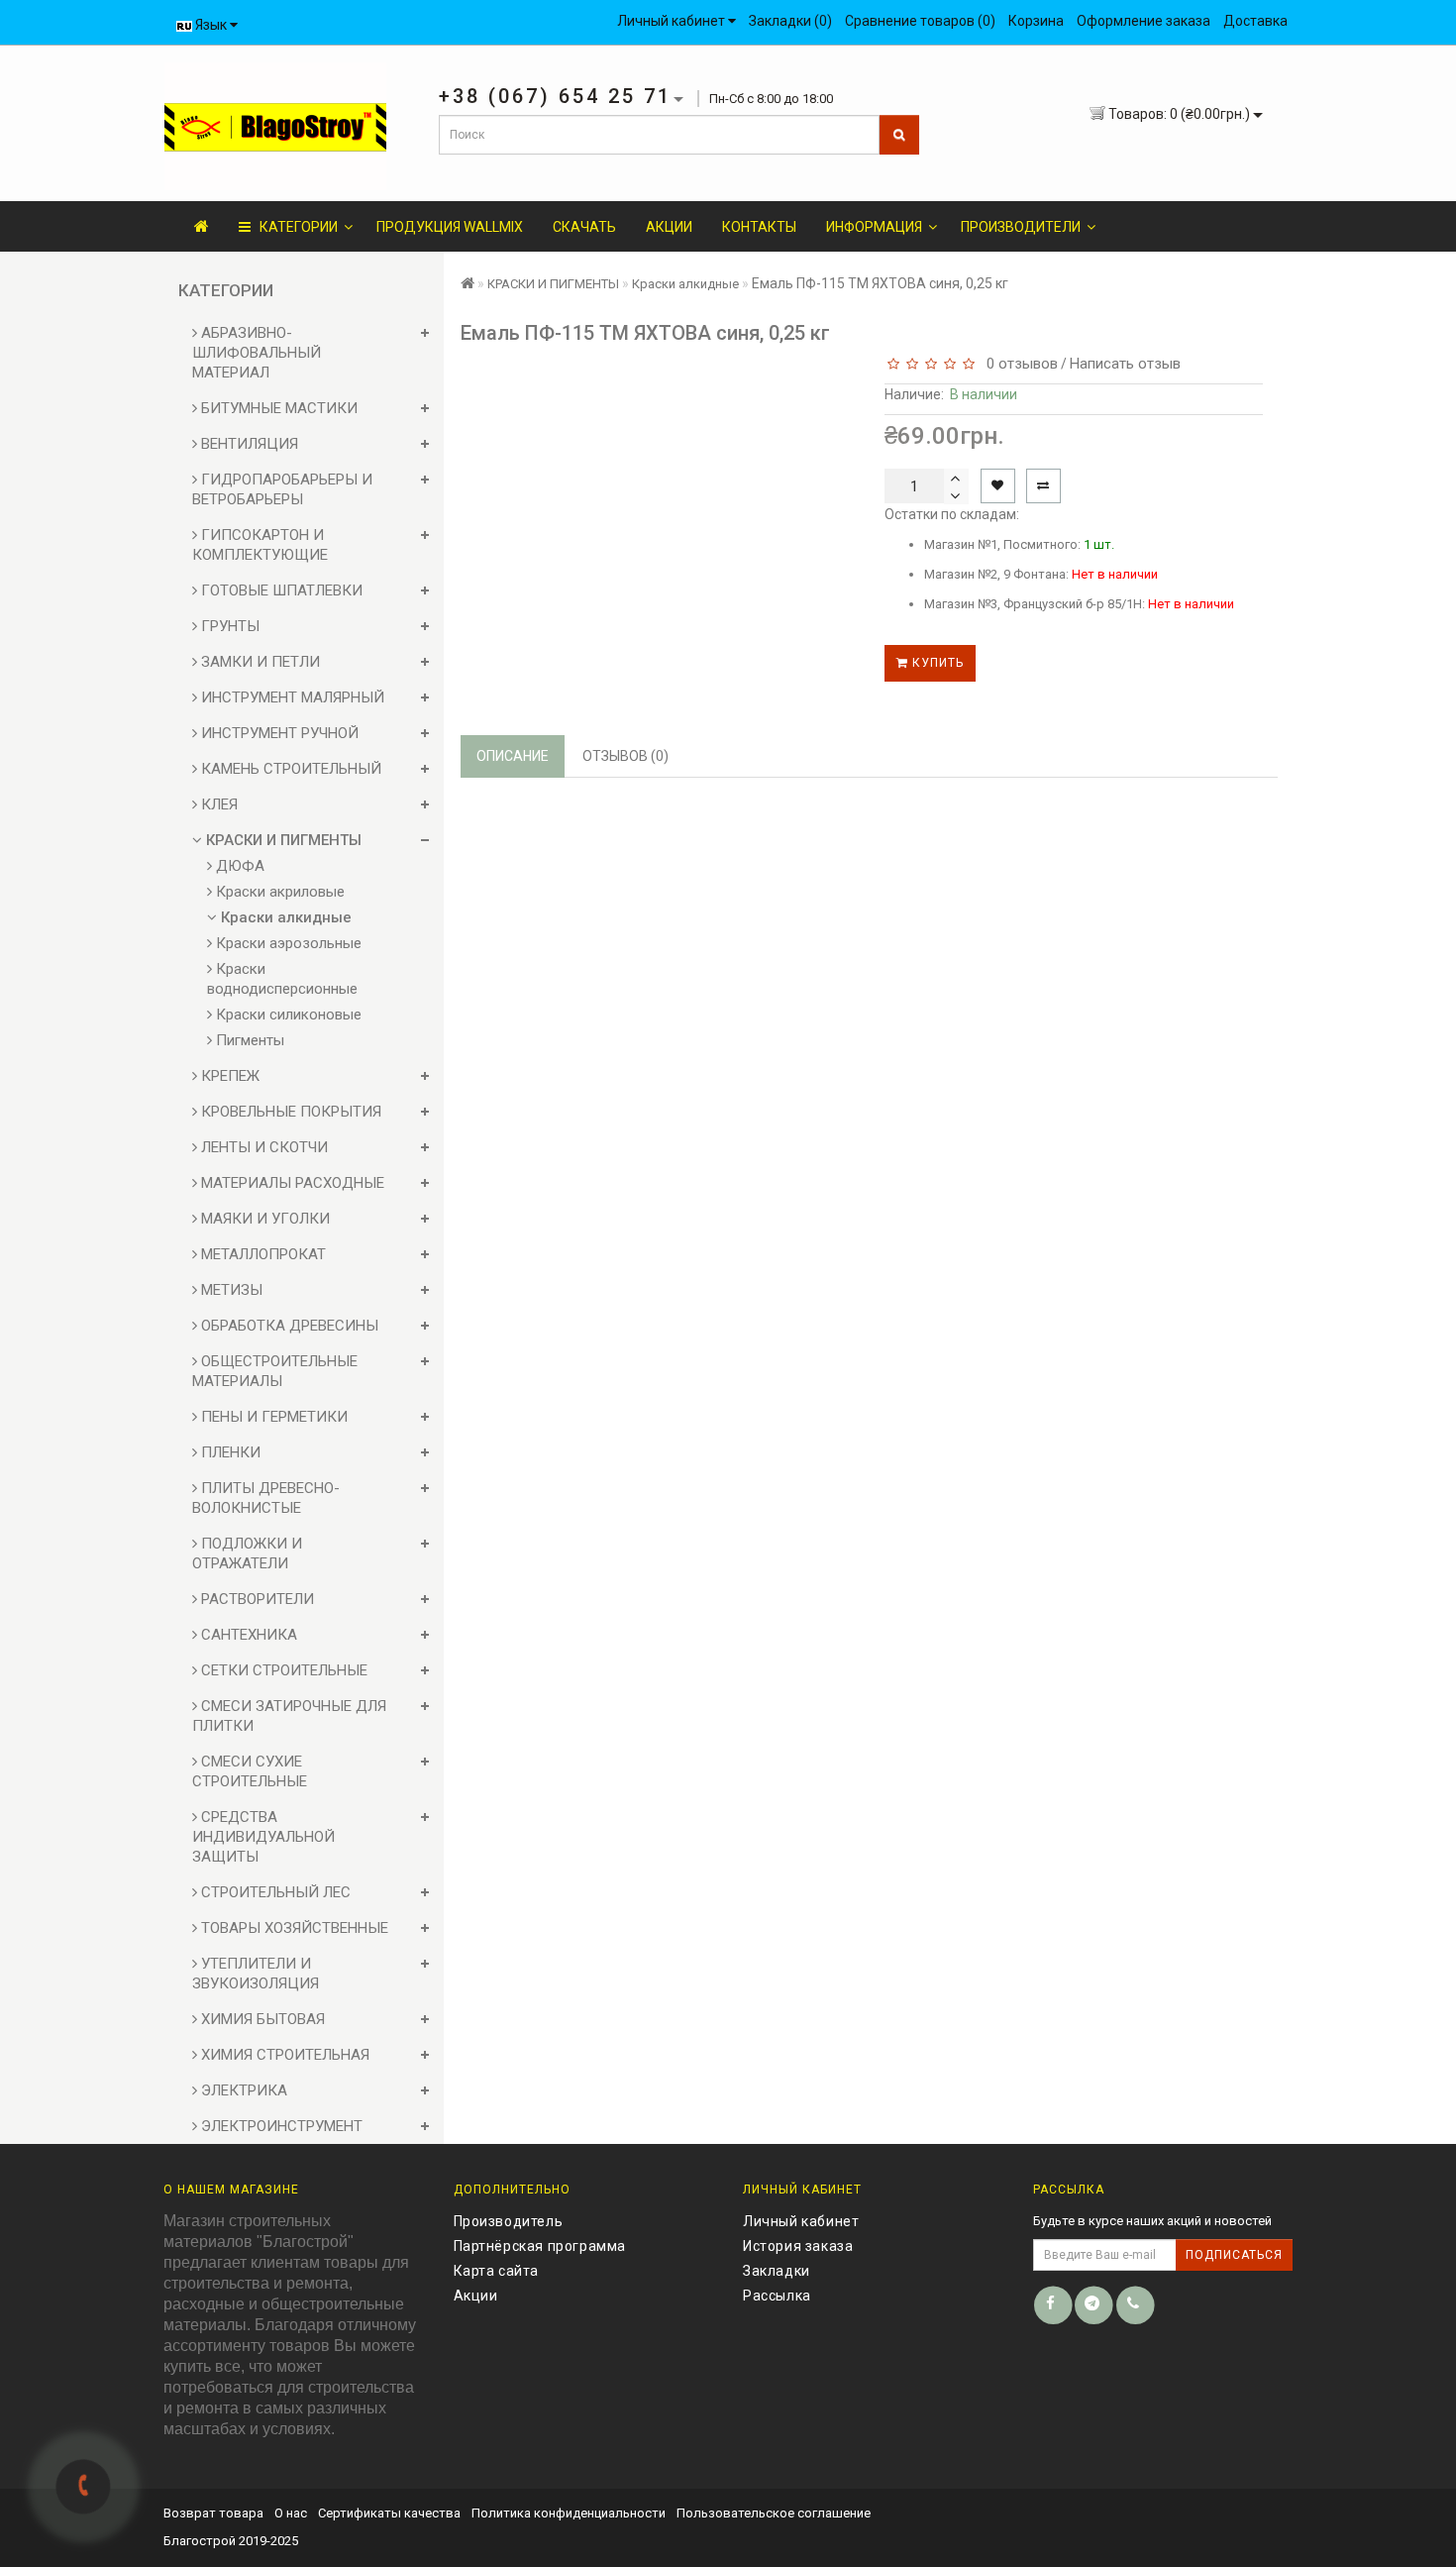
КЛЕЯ (217, 804)
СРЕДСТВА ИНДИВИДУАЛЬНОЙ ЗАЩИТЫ (263, 1837)
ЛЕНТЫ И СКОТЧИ (262, 1147)
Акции (669, 227)
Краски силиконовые (287, 1015)
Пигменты (248, 1040)
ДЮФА (238, 866)
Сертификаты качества (389, 2513)
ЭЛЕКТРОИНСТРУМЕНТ (280, 2126)
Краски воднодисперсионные (282, 979)
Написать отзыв (1125, 364)
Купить (936, 663)
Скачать (584, 227)
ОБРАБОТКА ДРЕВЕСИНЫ (288, 1326)
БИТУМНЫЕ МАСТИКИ (277, 408)
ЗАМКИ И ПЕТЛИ (259, 662)
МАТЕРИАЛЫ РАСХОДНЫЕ (291, 1183)
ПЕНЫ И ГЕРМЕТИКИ (272, 1417)
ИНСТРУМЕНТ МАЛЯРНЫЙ (291, 697)
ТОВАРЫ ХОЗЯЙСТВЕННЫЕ (293, 1928)
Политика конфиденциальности (569, 2513)
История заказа (798, 2246)
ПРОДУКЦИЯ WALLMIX (450, 227)
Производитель (509, 2221)
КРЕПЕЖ (228, 1076)
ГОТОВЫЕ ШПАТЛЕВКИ (280, 590)
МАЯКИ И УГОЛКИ (263, 1219)
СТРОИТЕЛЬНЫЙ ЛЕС (274, 1892)
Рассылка (777, 2296)
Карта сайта (497, 2271)
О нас (291, 2513)
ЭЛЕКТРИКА (242, 2090)
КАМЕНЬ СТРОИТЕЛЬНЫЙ (289, 769)
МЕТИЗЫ (230, 1290)
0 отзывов (1018, 364)
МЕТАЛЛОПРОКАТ (261, 1254)
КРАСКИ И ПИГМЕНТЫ (282, 840)
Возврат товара (213, 2513)
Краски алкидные (284, 917)
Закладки (777, 2271)
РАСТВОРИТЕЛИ (256, 1599)
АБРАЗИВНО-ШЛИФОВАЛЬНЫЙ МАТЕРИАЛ (257, 353)
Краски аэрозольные (287, 943)
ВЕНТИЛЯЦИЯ (248, 444)
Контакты (759, 227)
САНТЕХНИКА (247, 1635)
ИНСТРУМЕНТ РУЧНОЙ (278, 733)
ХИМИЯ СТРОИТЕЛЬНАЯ (283, 2055)
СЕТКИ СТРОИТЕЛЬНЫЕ (282, 1670)
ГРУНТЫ (228, 626)
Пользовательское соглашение (774, 2513)
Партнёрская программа (540, 2246)
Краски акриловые (278, 892)
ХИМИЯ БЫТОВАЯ (261, 2019)
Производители (1021, 227)
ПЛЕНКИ (229, 1452)
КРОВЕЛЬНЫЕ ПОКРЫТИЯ (289, 1112)
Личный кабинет (801, 2221)
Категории (294, 227)
